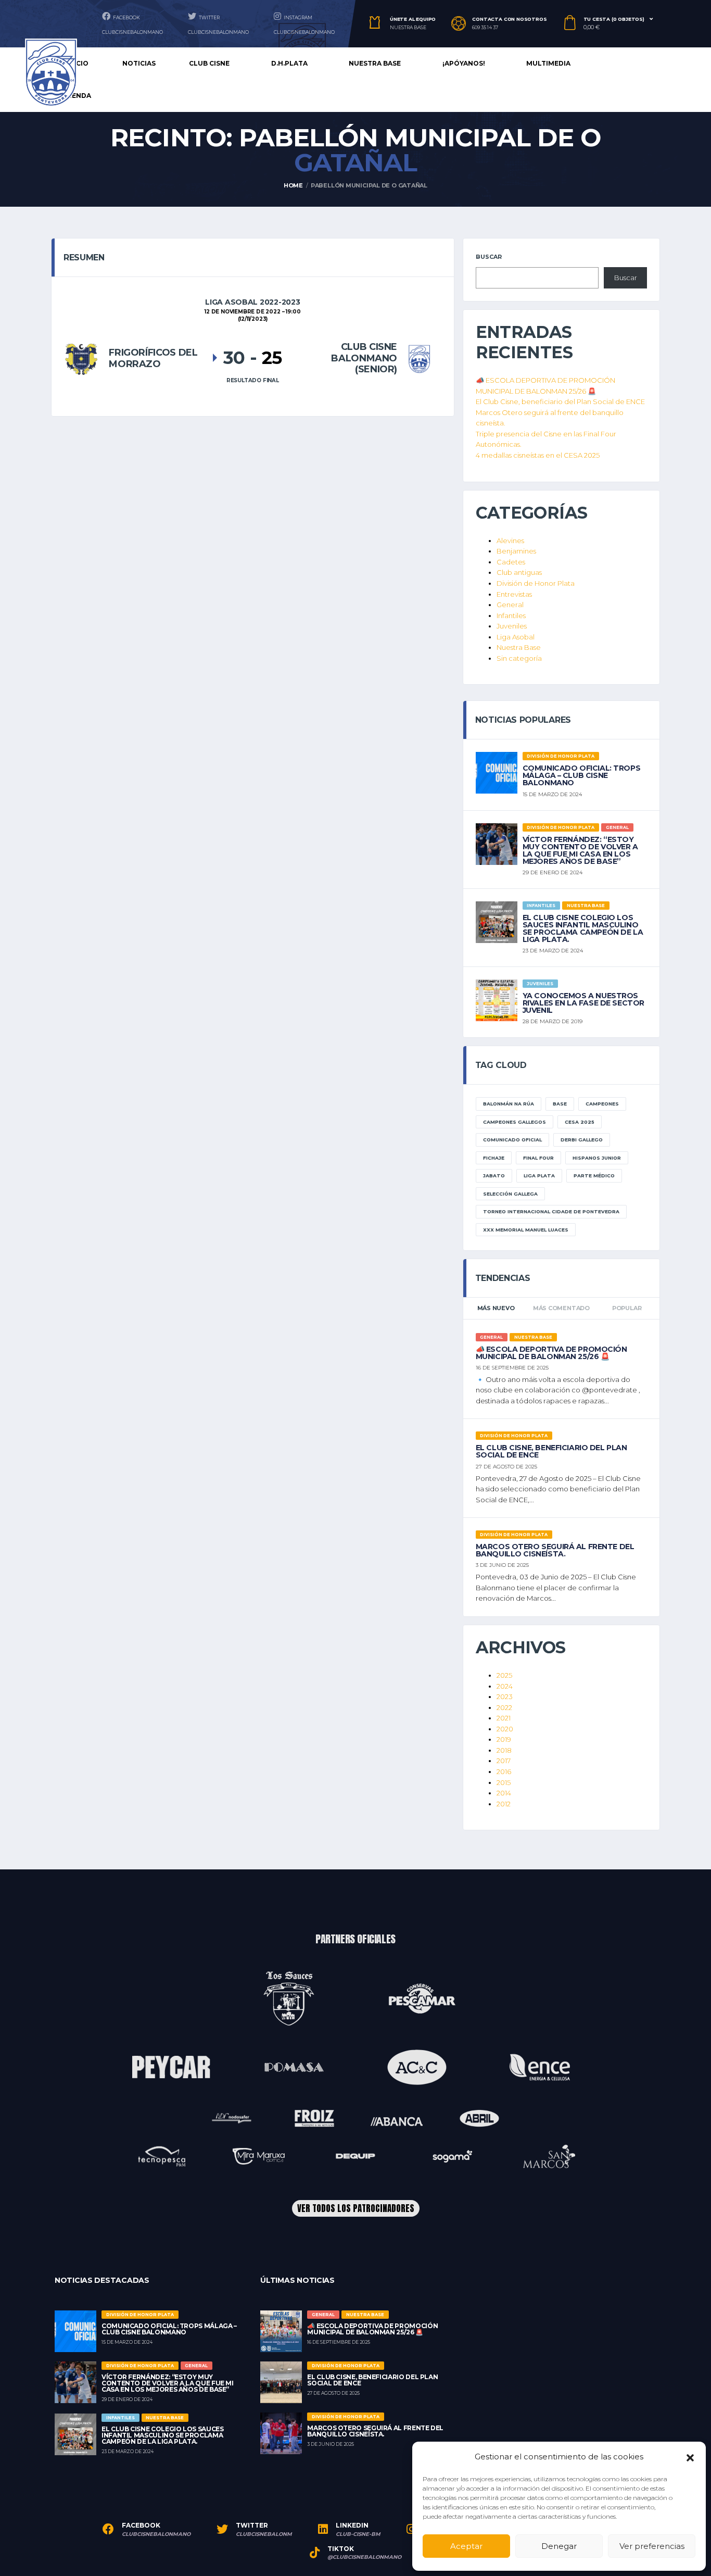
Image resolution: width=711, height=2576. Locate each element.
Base (560, 1104)
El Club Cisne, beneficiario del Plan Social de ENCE (560, 401)
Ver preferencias (652, 2546)
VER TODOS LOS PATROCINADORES (356, 2208)
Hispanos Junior (597, 1158)
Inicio (78, 63)
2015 (504, 1782)
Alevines (510, 541)
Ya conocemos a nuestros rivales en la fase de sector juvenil (583, 1003)
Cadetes (511, 562)
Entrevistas (514, 594)
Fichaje (494, 1158)
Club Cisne (209, 63)
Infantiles (511, 615)
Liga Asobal (516, 637)
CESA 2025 (580, 1122)
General (510, 605)
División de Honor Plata (536, 583)
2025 (504, 1675)
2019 (504, 1739)
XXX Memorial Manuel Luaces (526, 1230)
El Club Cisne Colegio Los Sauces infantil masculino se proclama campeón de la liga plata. (583, 928)
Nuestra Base (519, 647)
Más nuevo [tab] (496, 1308)
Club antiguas (519, 572)
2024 (505, 1686)
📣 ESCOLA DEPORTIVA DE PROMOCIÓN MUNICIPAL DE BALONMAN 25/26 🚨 (551, 1353)
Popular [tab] (627, 1308)
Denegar (559, 2546)
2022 (504, 1707)
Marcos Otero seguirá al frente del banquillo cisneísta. (555, 1550)
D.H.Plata (289, 63)
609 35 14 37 (485, 28)
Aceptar (466, 2546)
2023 (505, 1697)
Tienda (78, 96)
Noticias (139, 63)
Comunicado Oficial (512, 1140)
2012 (504, 1804)
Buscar (489, 257)
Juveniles (512, 626)
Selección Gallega (510, 1194)
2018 (504, 1750)
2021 (504, 1718)
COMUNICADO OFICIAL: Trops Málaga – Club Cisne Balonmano (582, 775)
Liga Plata (539, 1176)
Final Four (538, 1158)
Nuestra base (375, 63)
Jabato (494, 1176)
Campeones (602, 1104)
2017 (504, 1761)
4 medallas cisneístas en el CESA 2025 (538, 455)
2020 (505, 1729)
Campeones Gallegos (515, 1122)
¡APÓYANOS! (464, 63)
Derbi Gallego (582, 1140)
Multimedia (548, 63)
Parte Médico (594, 1176)
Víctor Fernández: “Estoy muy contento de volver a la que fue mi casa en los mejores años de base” (580, 850)
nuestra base (408, 28)
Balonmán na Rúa (509, 1104)
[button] (690, 2457)
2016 (504, 1771)
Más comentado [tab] (561, 1308)
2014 (504, 1793)
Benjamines (516, 551)
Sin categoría (519, 658)
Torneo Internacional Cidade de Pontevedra (551, 1211)
